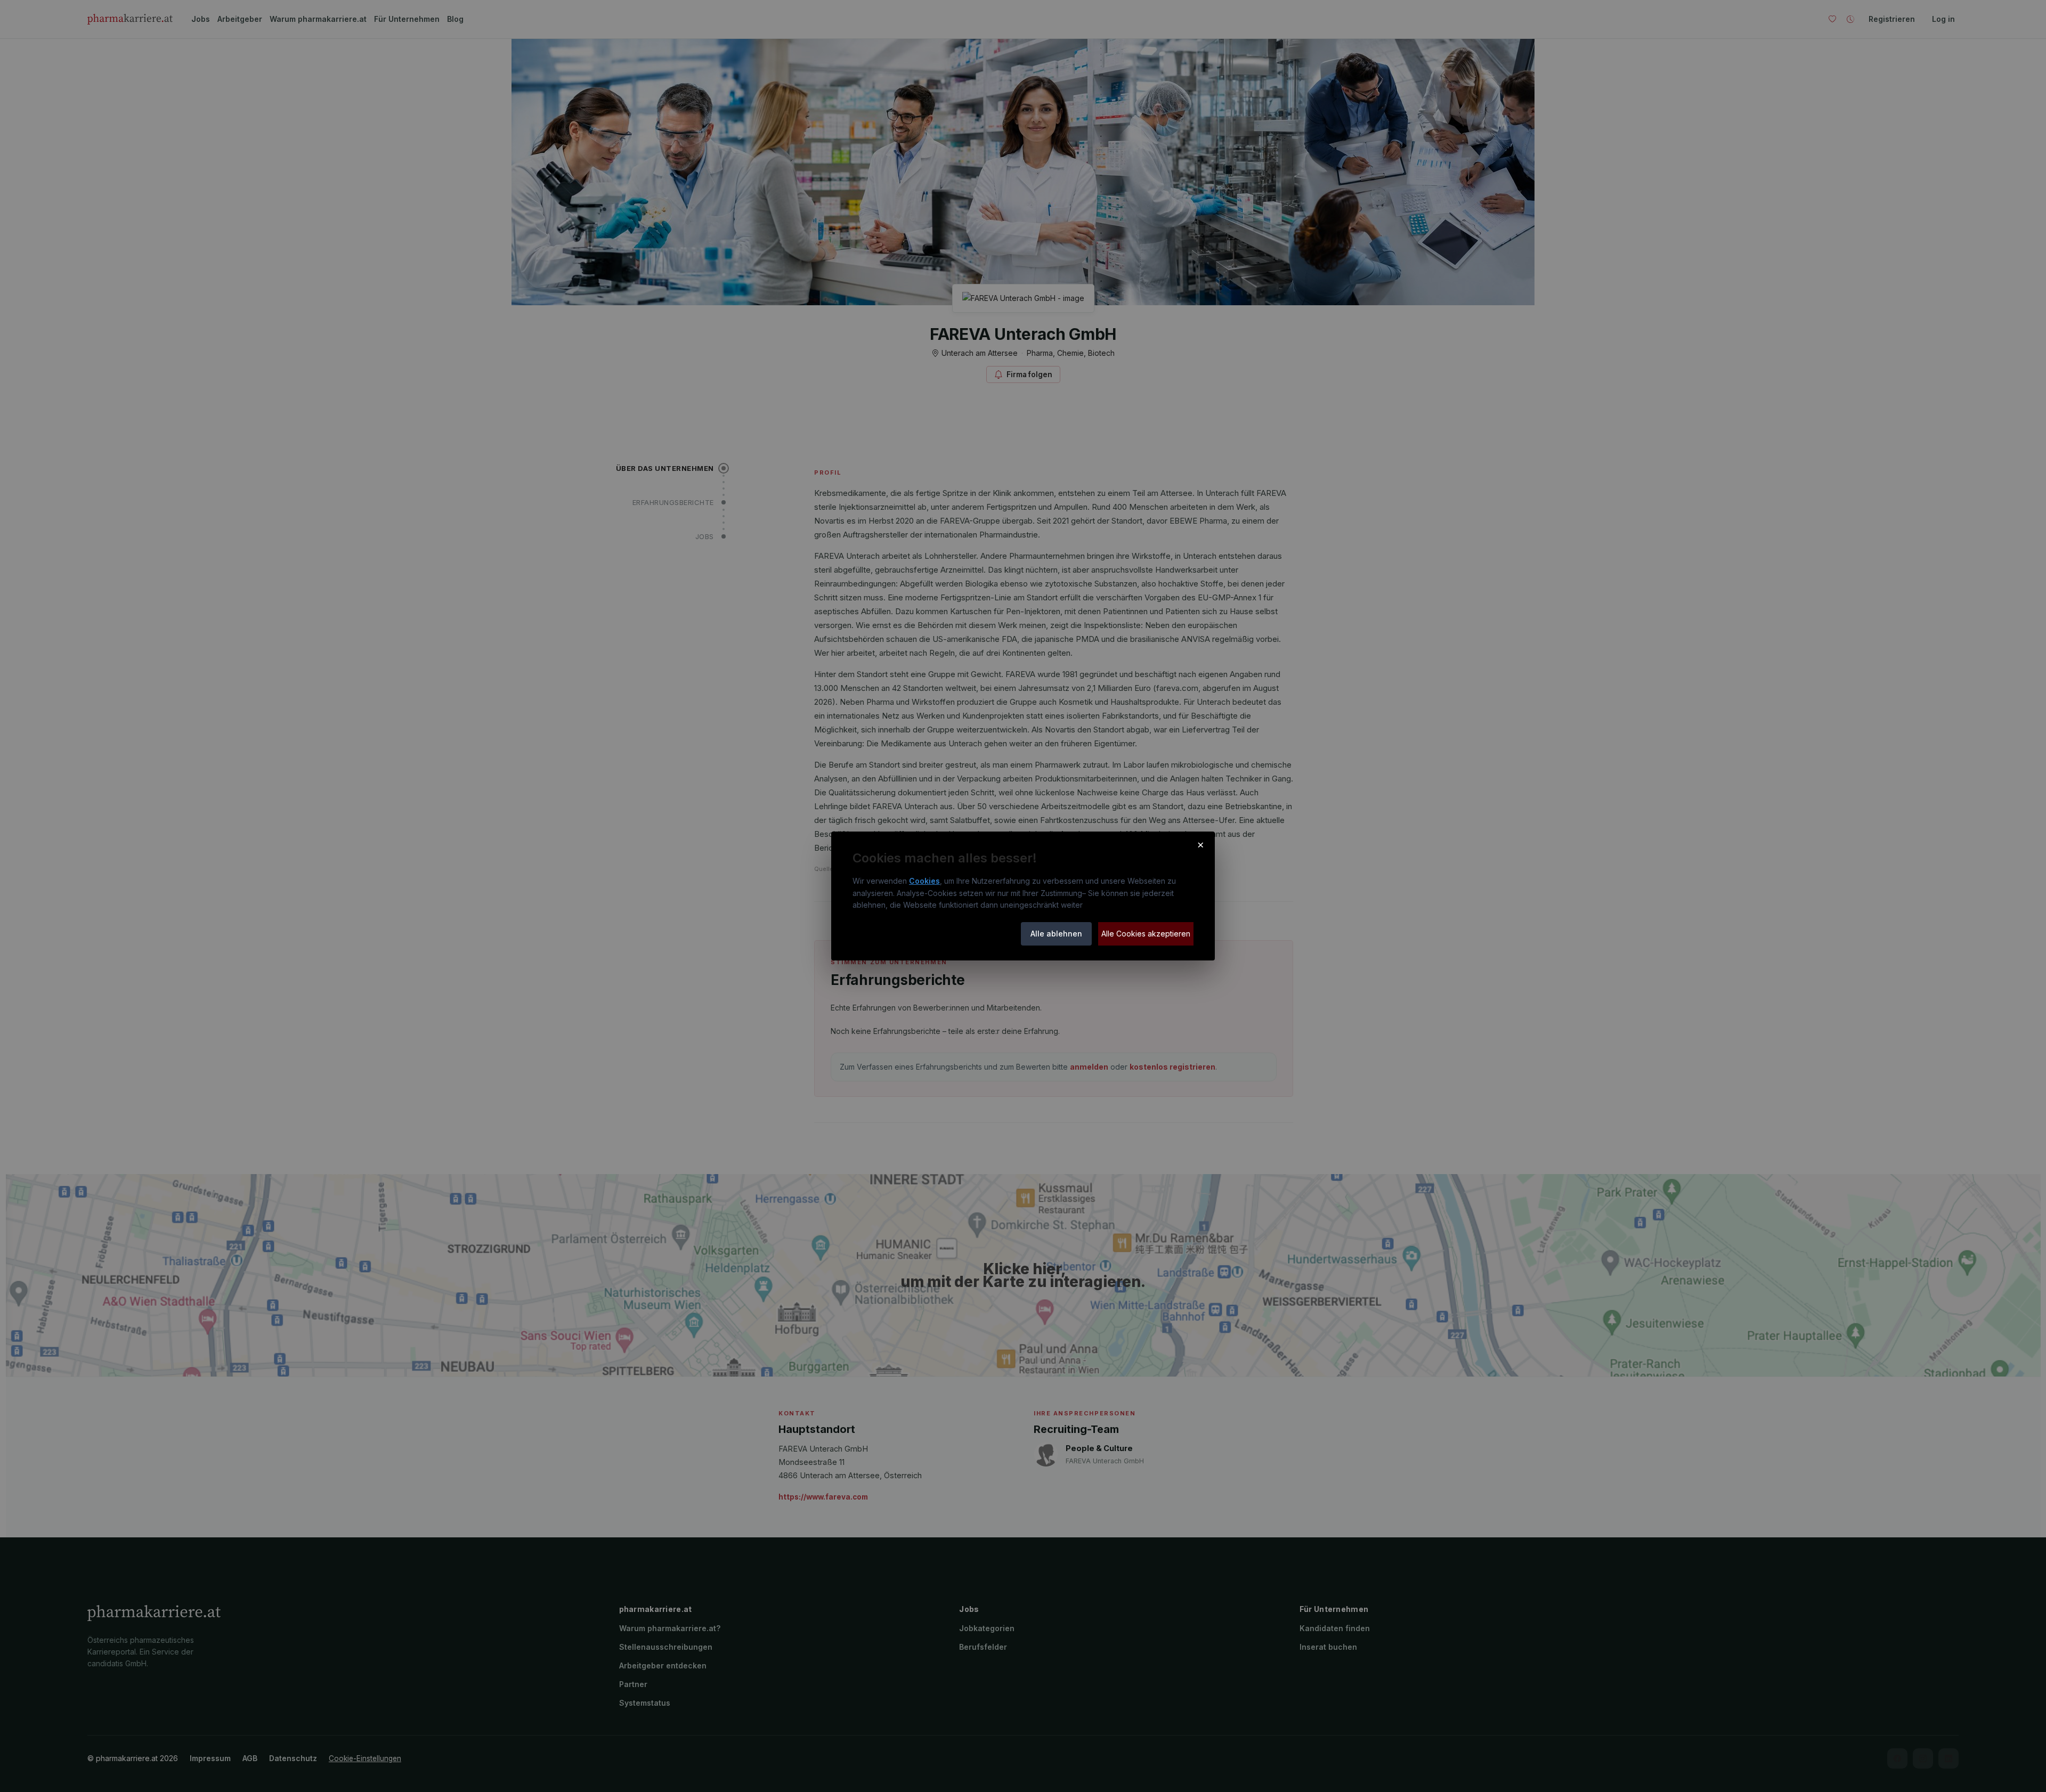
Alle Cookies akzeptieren (1146, 934)
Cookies (924, 881)
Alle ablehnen (1056, 934)
